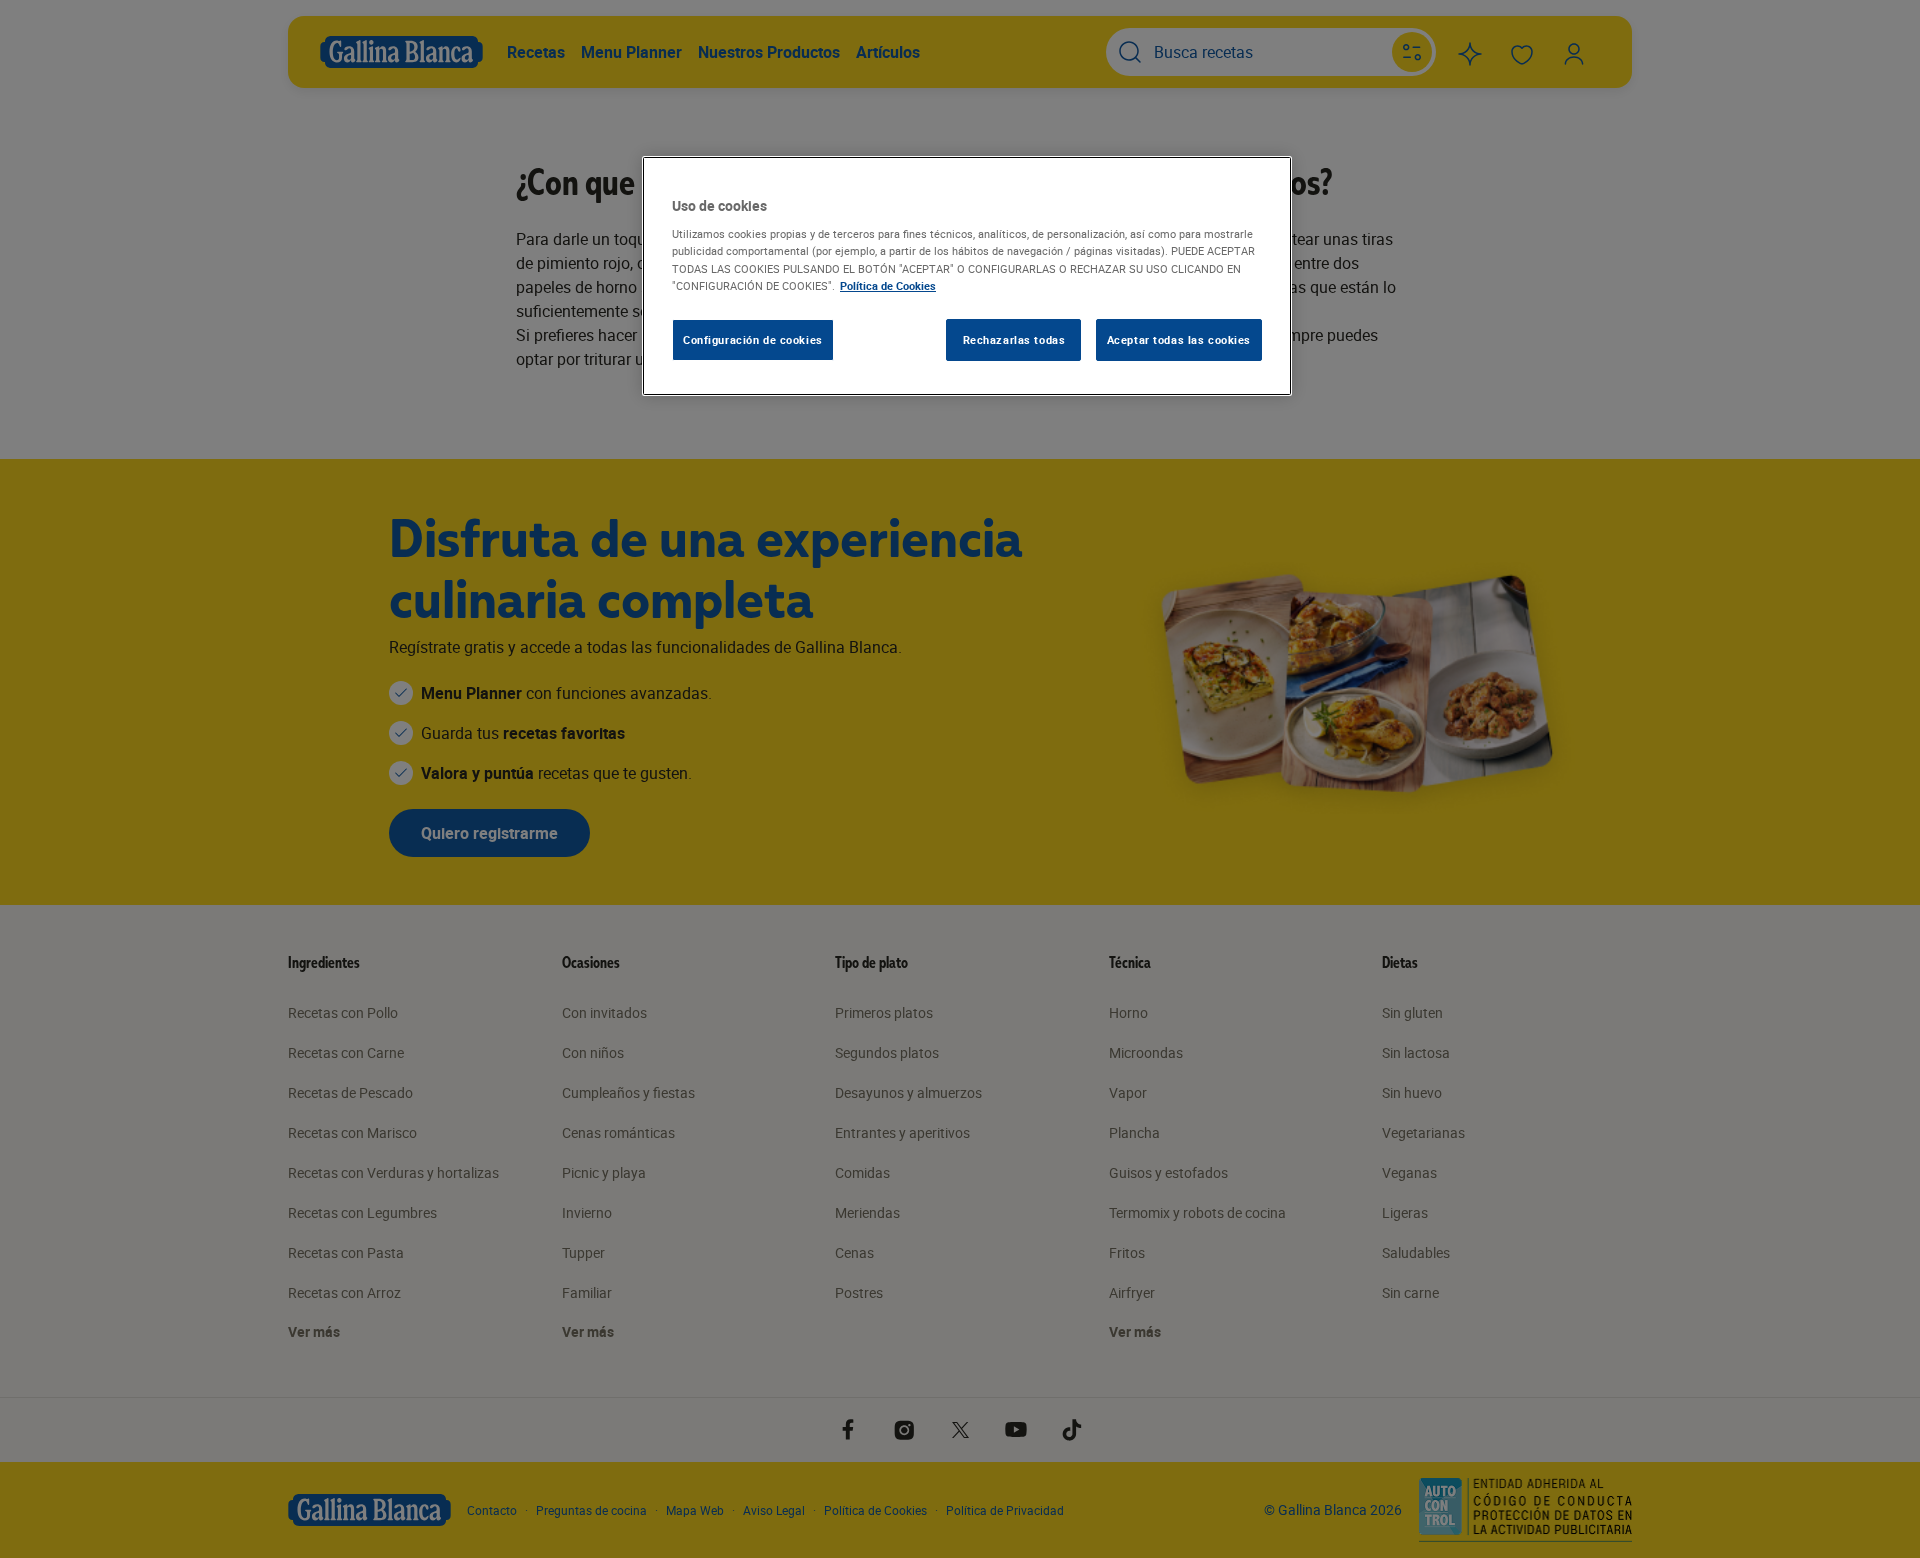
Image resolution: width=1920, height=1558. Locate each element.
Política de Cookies (888, 285)
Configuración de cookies (753, 339)
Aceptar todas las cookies (1179, 339)
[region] (967, 276)
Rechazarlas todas (1014, 339)
